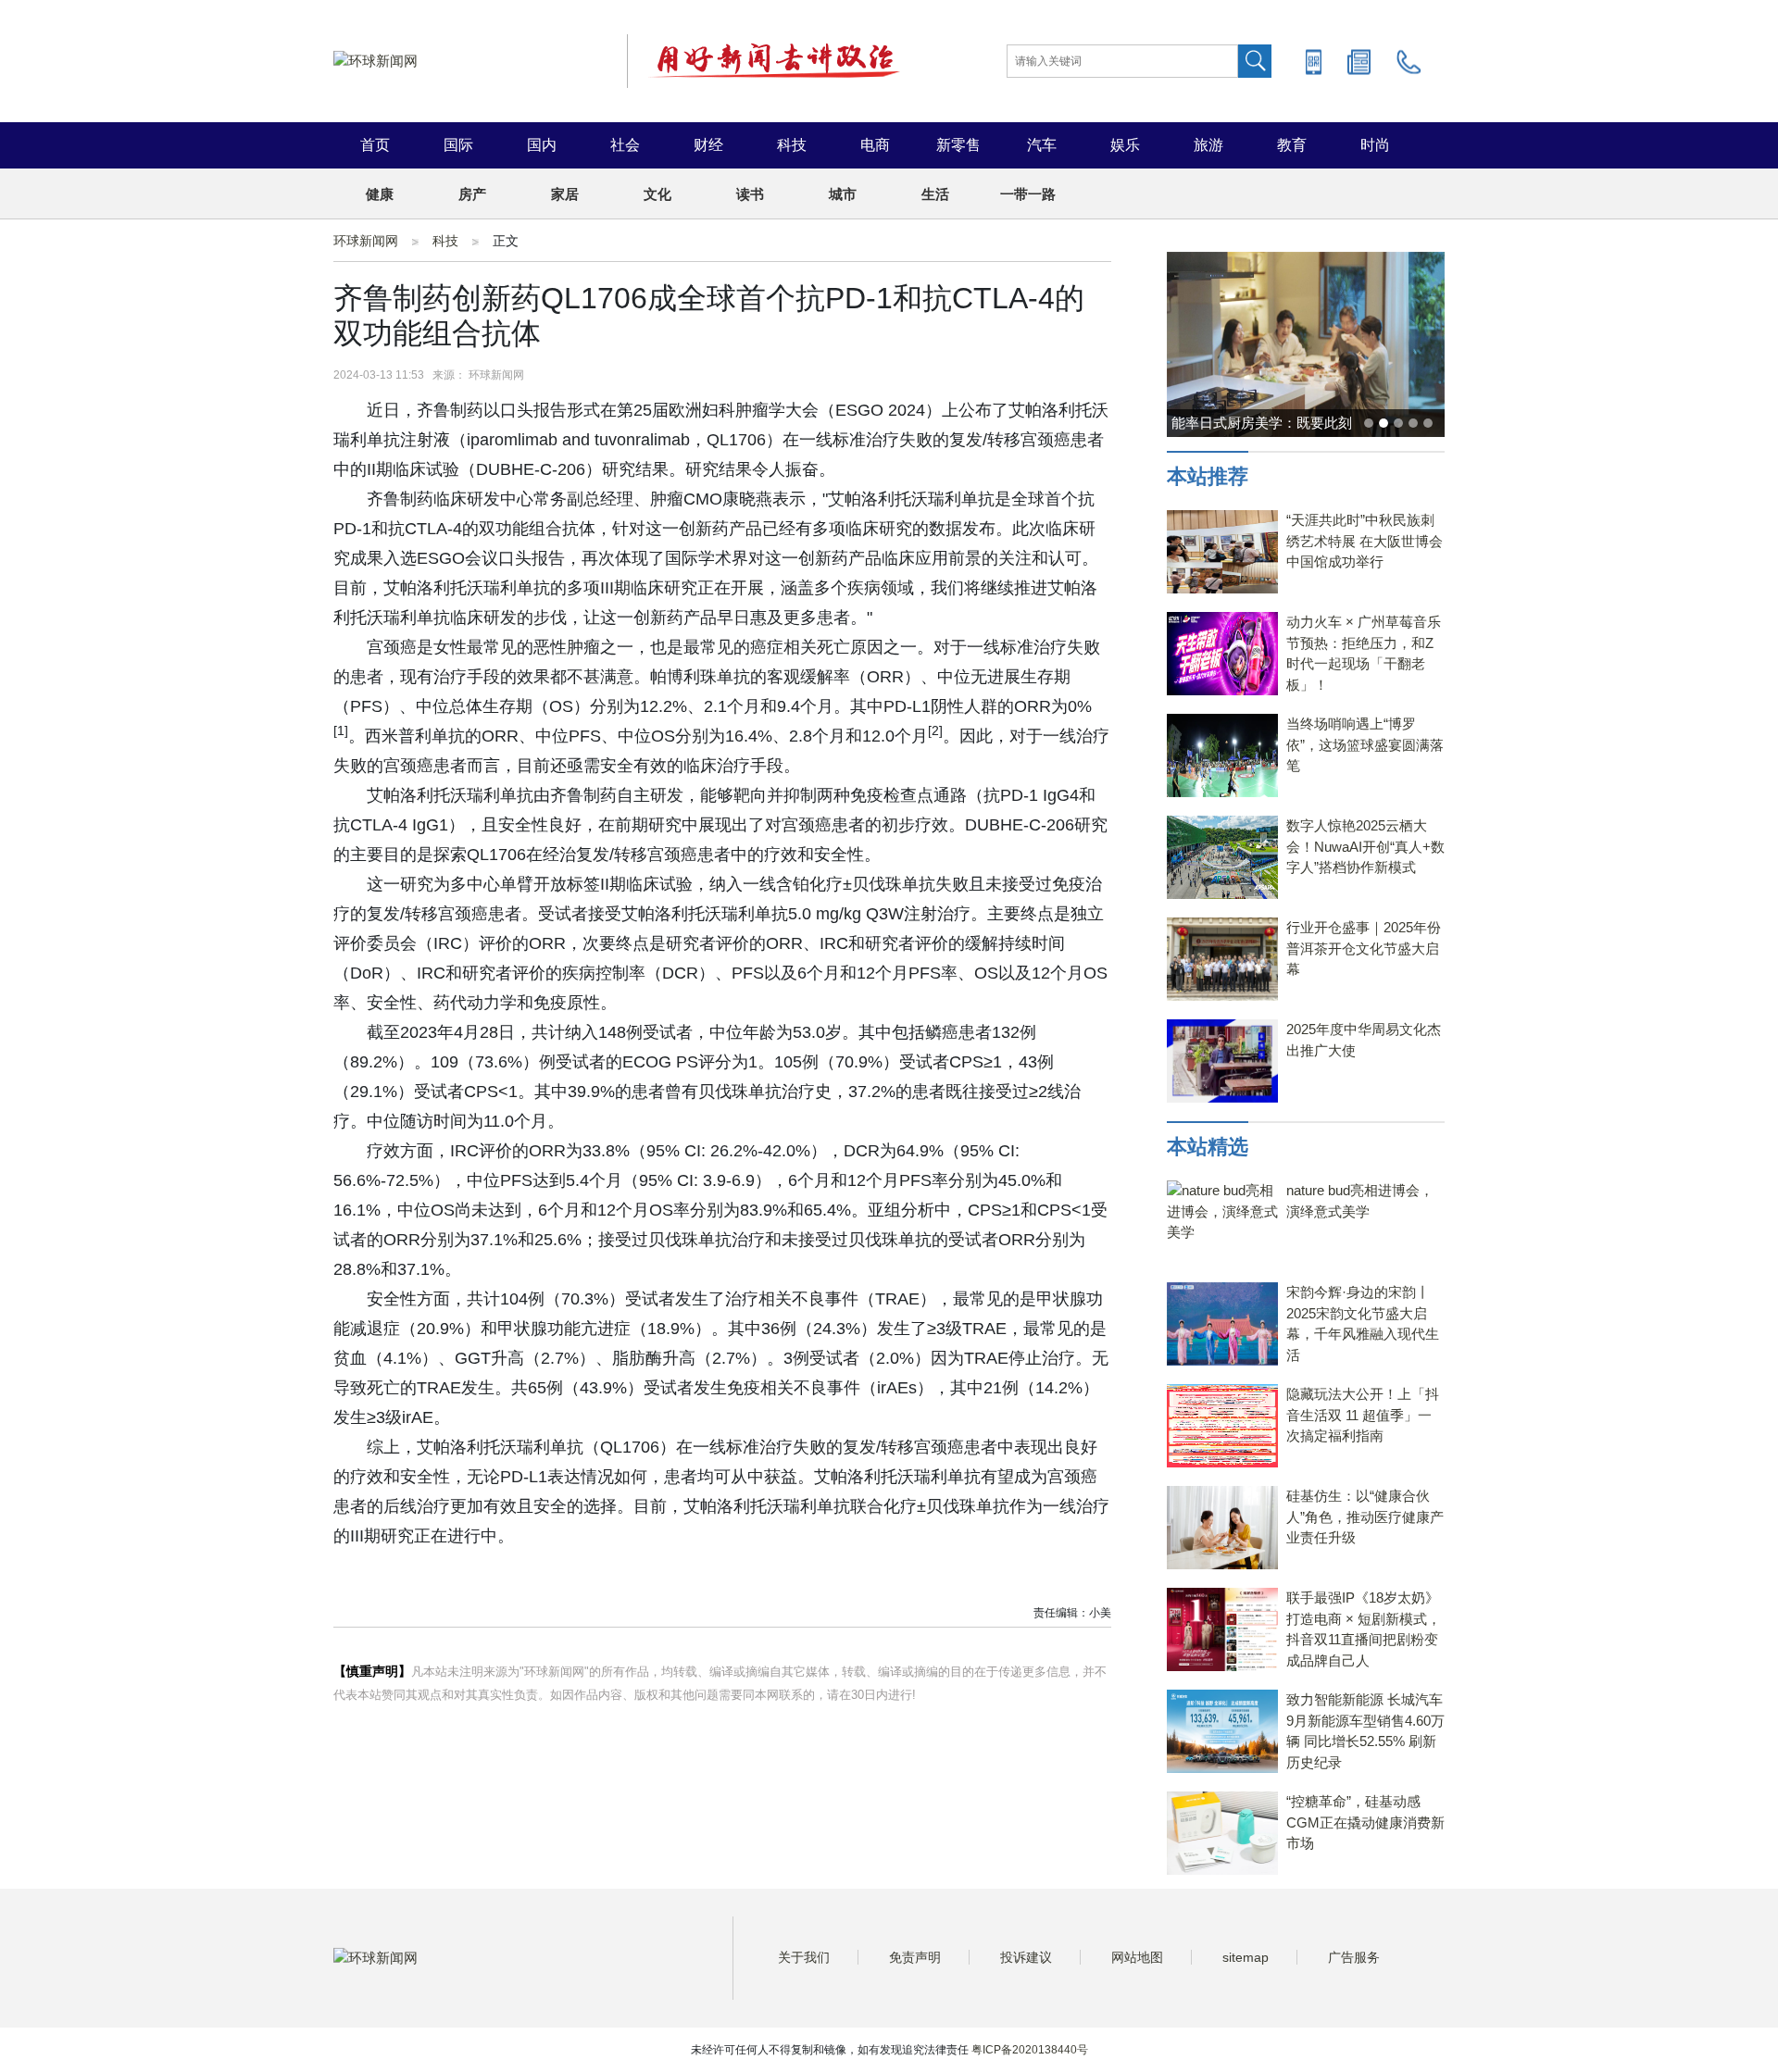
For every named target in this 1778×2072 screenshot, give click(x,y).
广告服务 (1354, 1957)
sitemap (1246, 1957)
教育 (1292, 145)
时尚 (1375, 145)
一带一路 (1028, 194)
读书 (750, 194)
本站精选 (1208, 1147)
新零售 (958, 145)
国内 (542, 145)
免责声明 (915, 1957)
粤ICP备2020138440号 (1030, 2050)
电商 (875, 145)
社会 (625, 145)
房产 (472, 194)
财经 (708, 145)
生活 (935, 194)
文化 (657, 194)
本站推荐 (1208, 476)
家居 (565, 194)
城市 (843, 194)
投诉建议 (1026, 1957)
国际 (458, 145)
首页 (375, 145)
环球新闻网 (366, 241)
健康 (380, 194)
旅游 (1208, 145)
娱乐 (1125, 145)
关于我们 (804, 1957)
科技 (792, 145)
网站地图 (1137, 1957)
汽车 (1042, 145)
